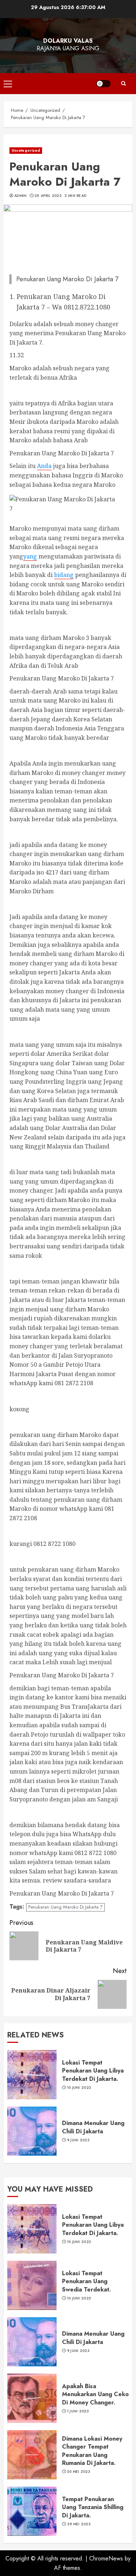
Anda (44, 466)
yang (30, 556)
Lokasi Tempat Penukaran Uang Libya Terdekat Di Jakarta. (93, 2071)
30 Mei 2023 (79, 2472)
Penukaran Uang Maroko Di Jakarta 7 (65, 1907)
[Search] (123, 84)
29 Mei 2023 (79, 2524)
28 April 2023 (48, 196)
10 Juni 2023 (79, 2088)
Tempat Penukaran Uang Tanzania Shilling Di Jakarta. (93, 2507)
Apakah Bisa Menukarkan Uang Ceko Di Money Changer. (95, 2394)
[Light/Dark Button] (103, 84)
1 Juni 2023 (78, 2411)
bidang (64, 575)
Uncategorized (26, 150)
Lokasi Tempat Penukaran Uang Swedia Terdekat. (86, 2281)
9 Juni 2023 (78, 2140)
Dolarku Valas (68, 41)
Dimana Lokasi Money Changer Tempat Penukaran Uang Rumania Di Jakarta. (92, 2451)
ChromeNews (106, 2558)
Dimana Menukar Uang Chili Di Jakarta (93, 2127)
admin (20, 196)
